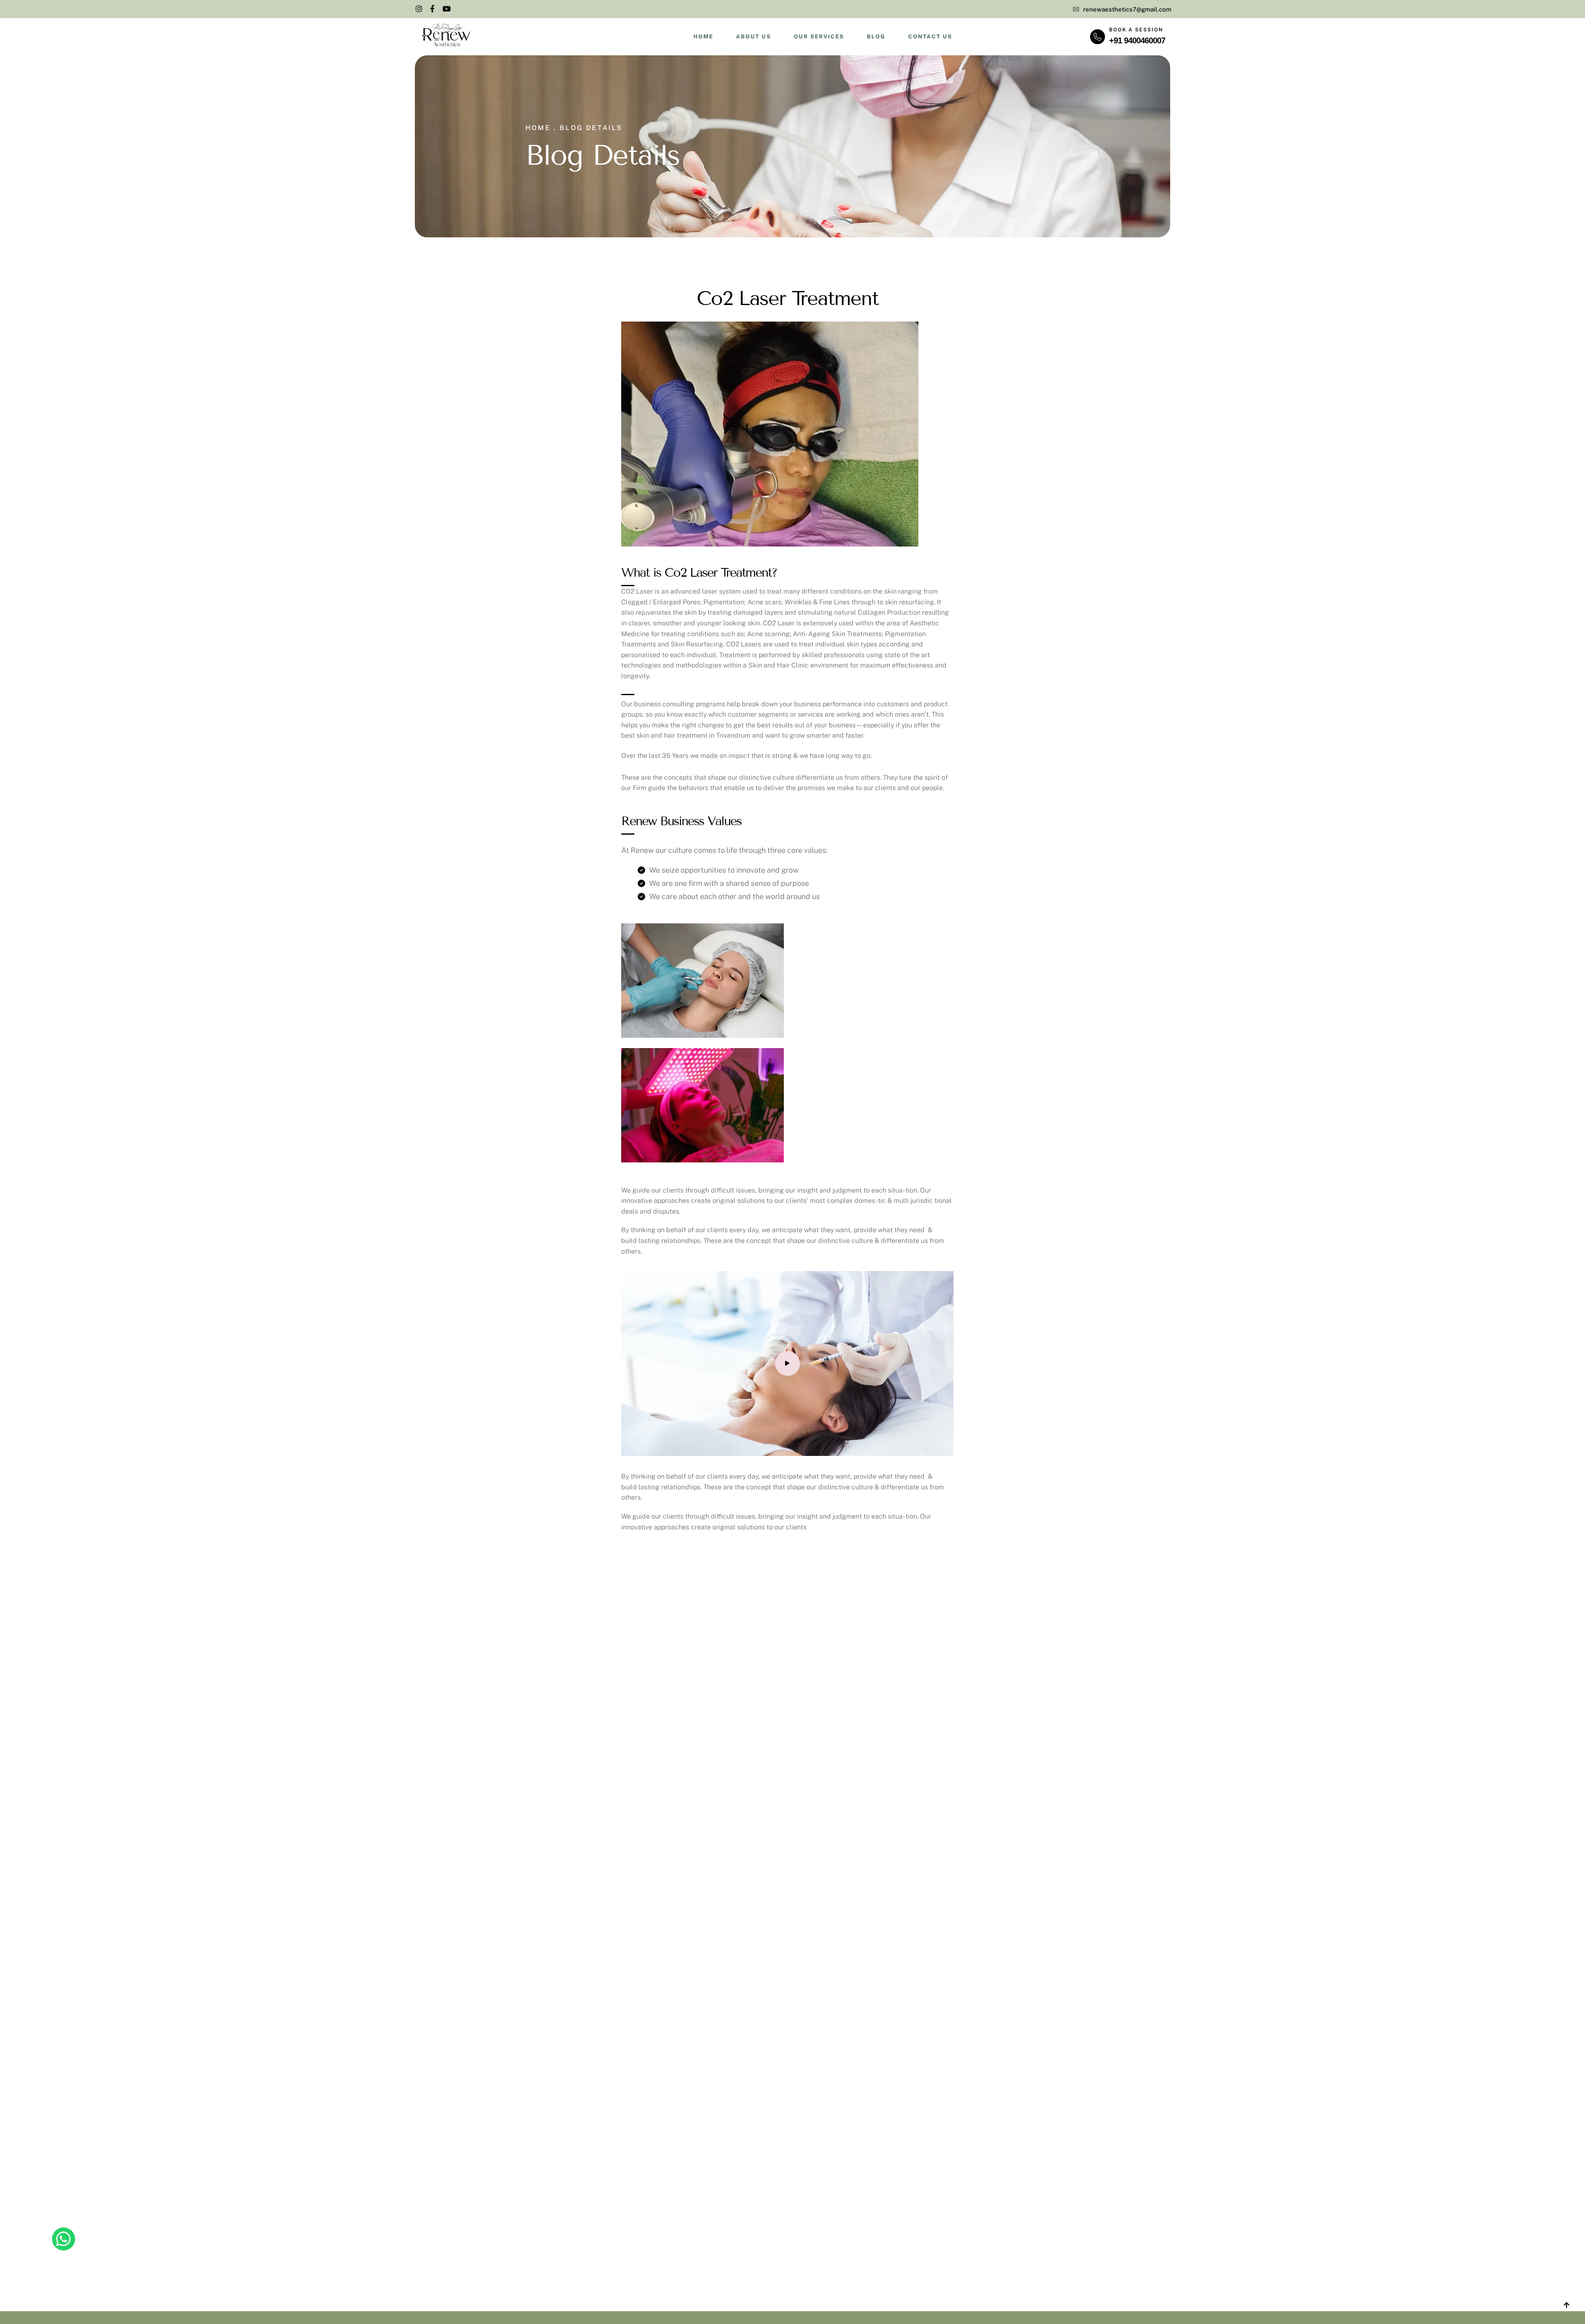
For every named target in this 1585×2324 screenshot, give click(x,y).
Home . (541, 128)
